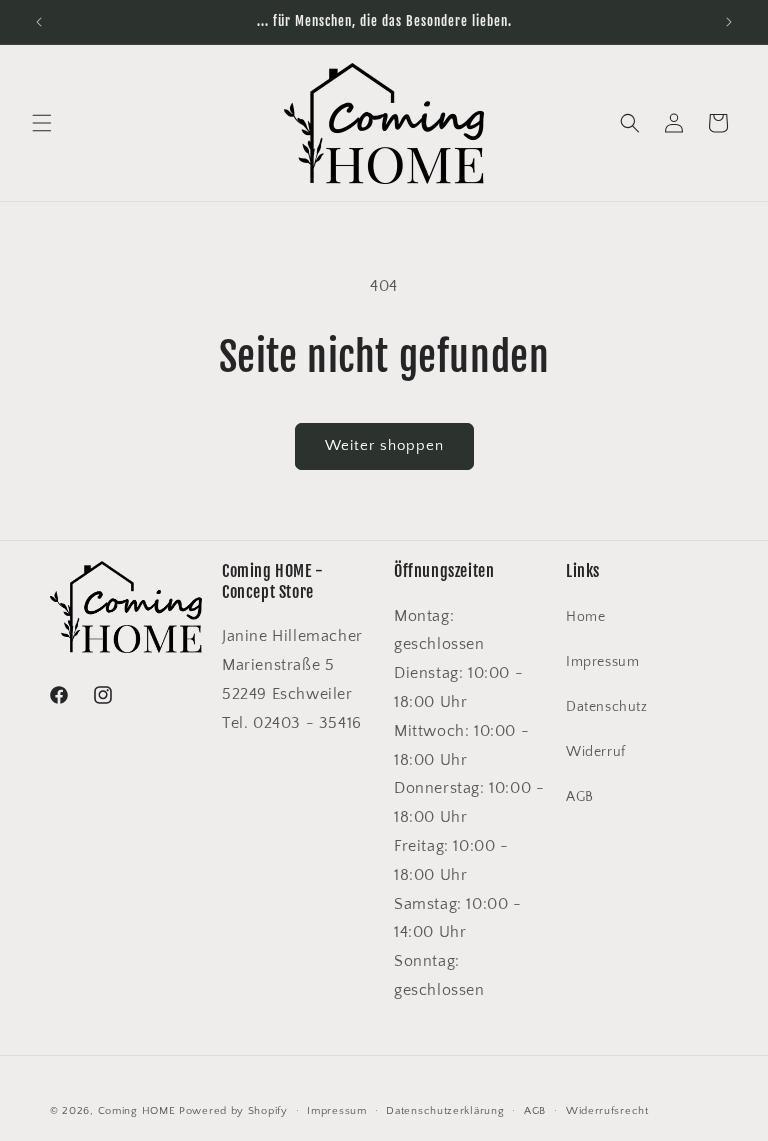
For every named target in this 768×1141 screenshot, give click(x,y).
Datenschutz (607, 707)
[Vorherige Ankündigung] (39, 22)
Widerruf (596, 752)
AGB (580, 797)
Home (585, 617)
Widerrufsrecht (607, 1111)
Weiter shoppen (384, 445)
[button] (42, 123)
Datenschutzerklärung (445, 1111)
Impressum (602, 662)
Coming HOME (137, 1111)
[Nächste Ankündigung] (729, 22)
